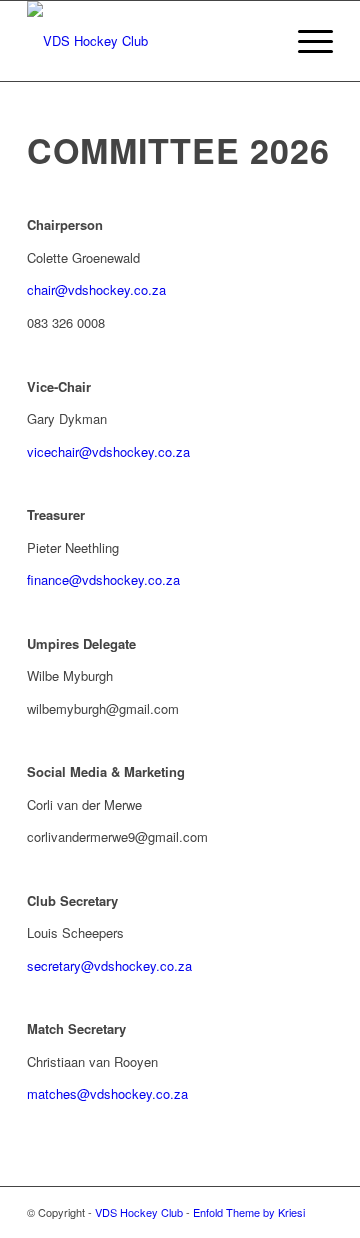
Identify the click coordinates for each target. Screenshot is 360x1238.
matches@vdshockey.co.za (107, 1093)
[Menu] (305, 41)
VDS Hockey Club (139, 1212)
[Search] (258, 41)
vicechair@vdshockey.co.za (108, 451)
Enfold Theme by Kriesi (249, 1212)
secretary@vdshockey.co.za (109, 965)
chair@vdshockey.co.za (96, 289)
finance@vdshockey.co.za (103, 579)
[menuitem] (258, 41)
